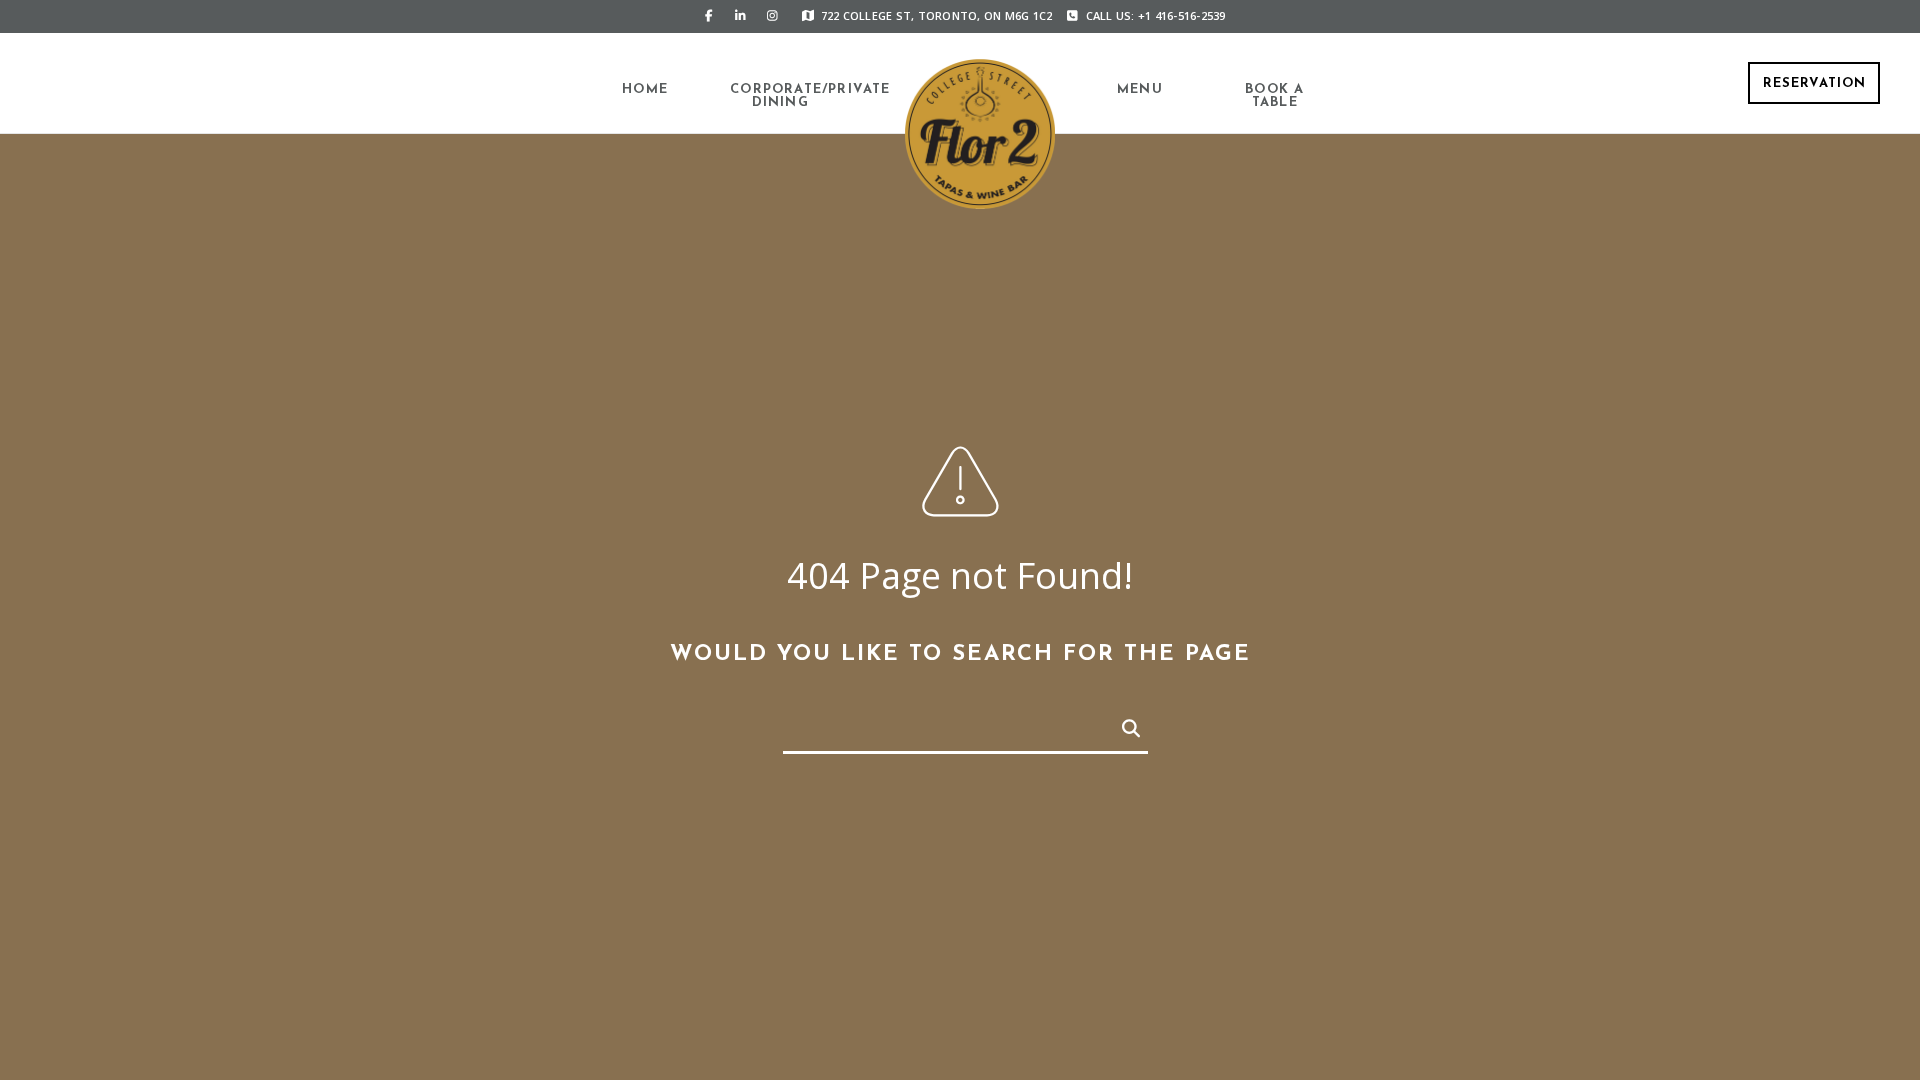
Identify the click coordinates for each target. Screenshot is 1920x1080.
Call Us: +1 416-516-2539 (1156, 15)
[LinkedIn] (741, 16)
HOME (645, 89)
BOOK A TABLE (1274, 96)
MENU (1140, 89)
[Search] (1120, 725)
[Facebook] (709, 16)
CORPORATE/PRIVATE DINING (780, 96)
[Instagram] (773, 16)
